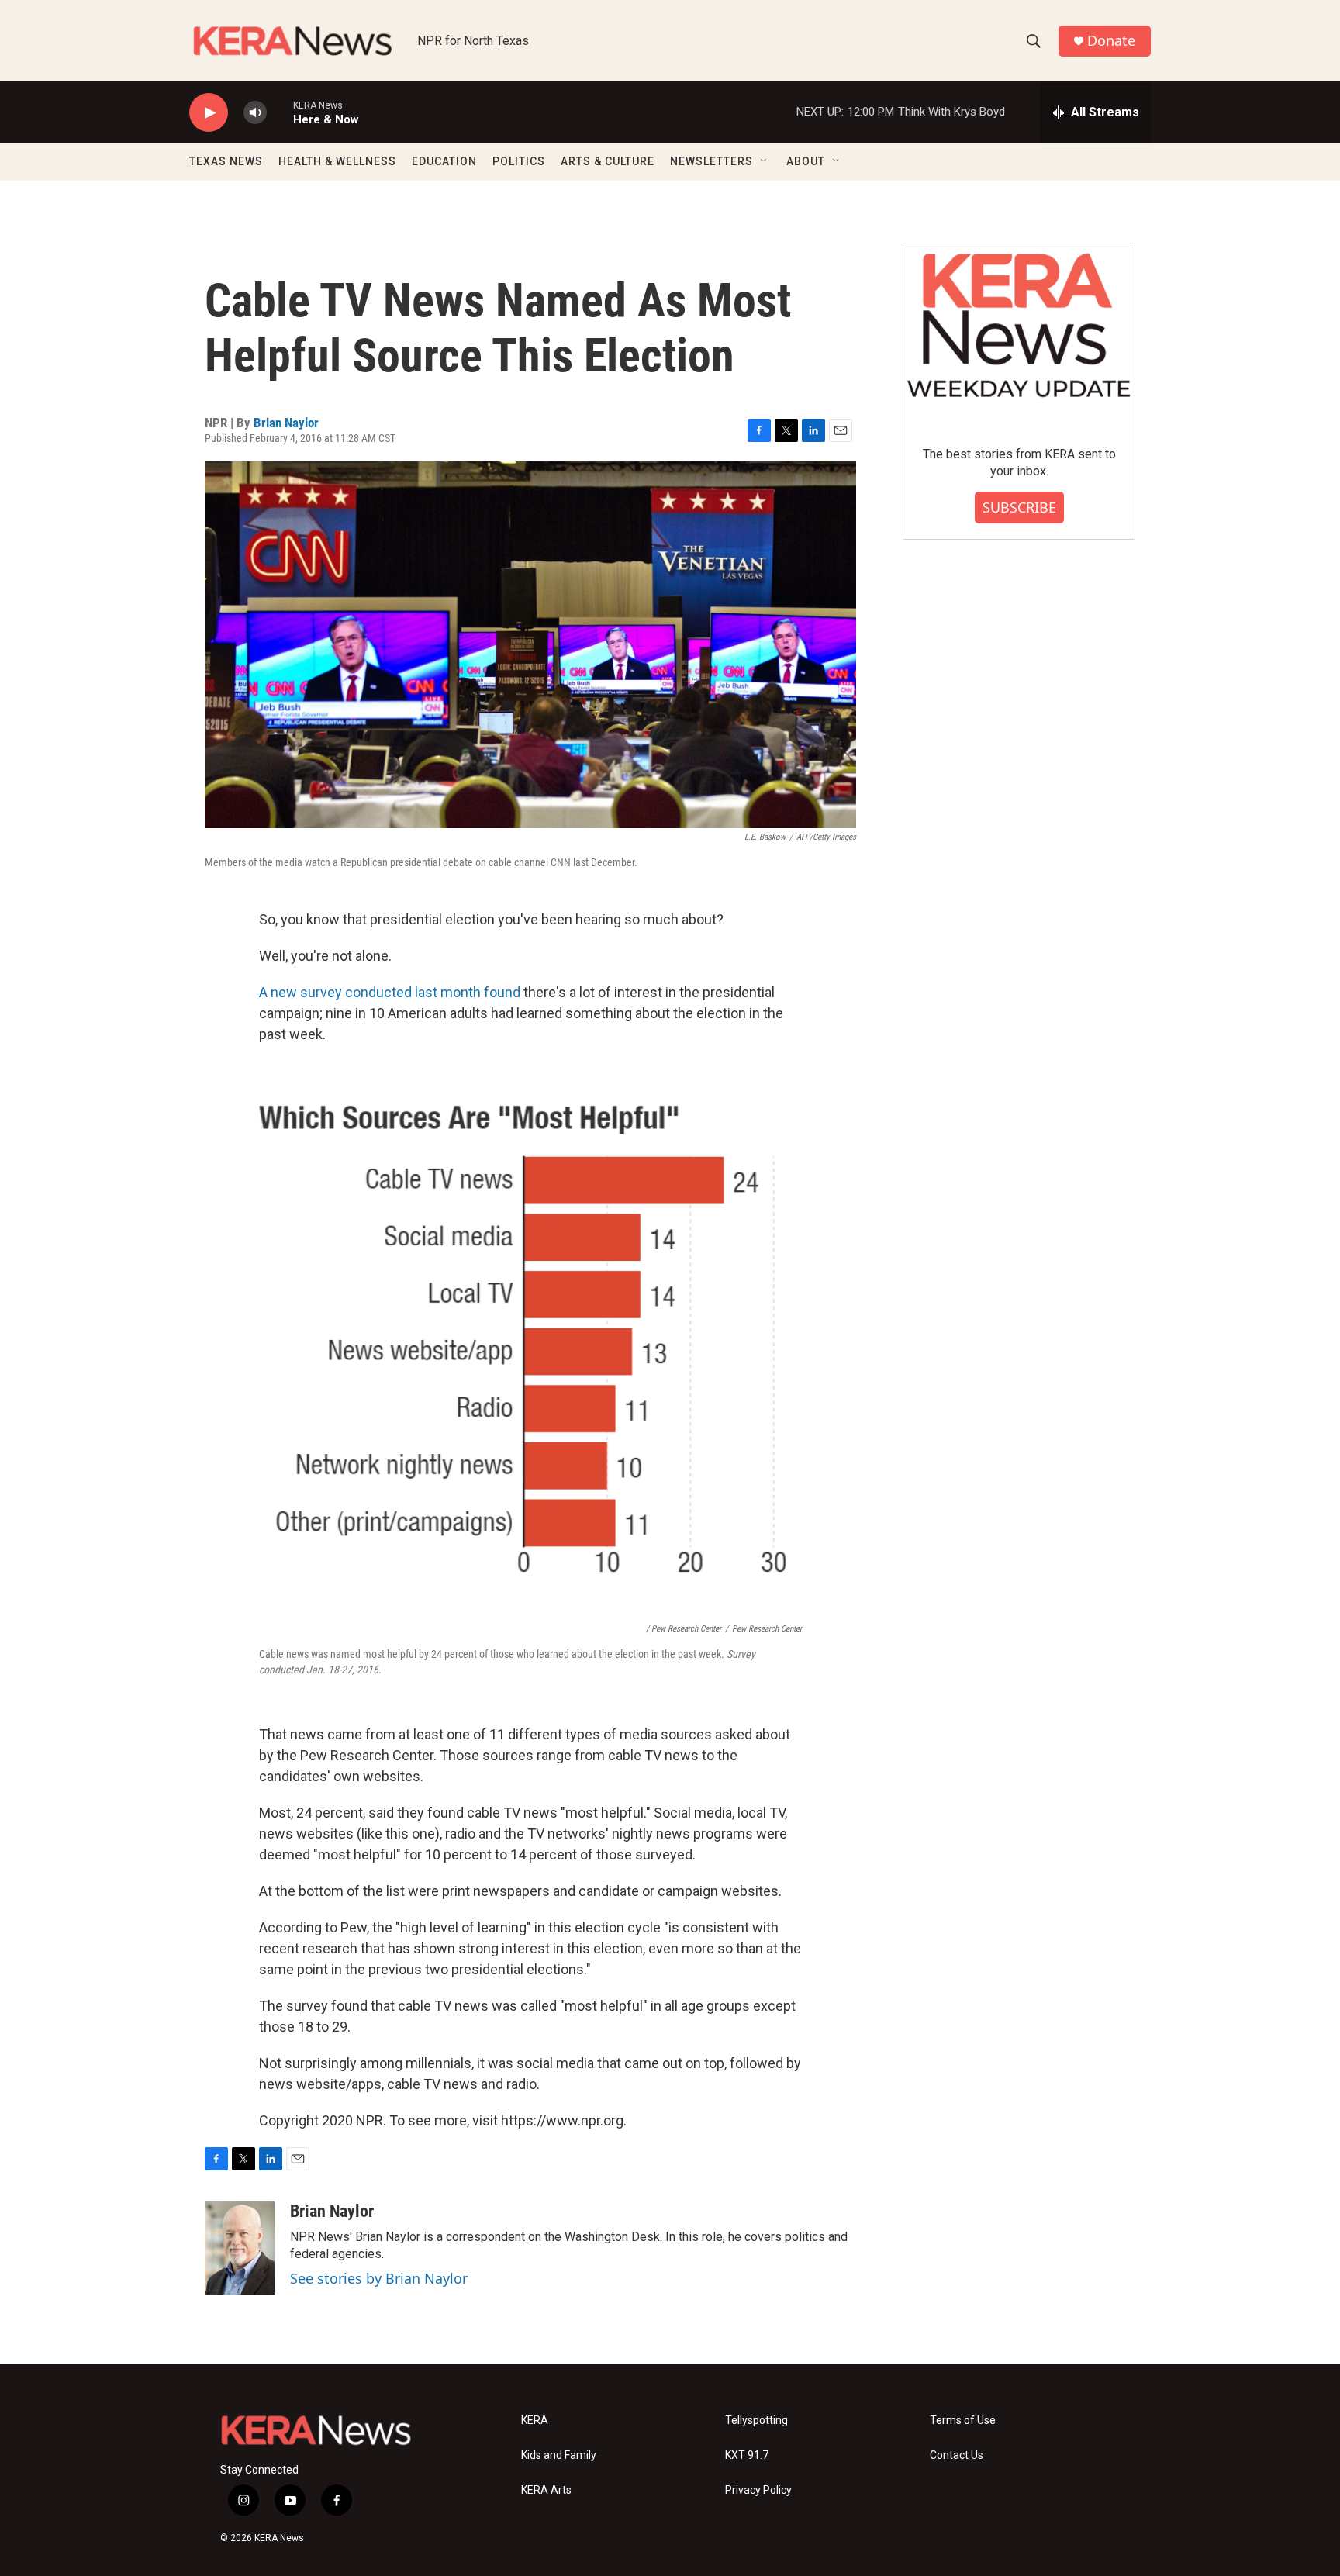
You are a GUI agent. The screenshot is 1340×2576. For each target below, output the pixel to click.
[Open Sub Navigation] (765, 161)
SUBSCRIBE (1019, 507)
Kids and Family (559, 2455)
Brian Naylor (286, 423)
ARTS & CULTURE (608, 161)
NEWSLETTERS (711, 161)
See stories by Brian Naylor (379, 2278)
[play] (209, 113)
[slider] (280, 112)
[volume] (255, 113)
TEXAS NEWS (226, 161)
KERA (535, 2421)
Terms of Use (963, 2421)
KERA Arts (546, 2490)
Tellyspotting (756, 2421)
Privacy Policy (758, 2490)
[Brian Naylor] (240, 2248)
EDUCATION (444, 161)
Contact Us (957, 2455)
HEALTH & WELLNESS (337, 161)
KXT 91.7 (747, 2455)
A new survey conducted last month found (390, 992)
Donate (1111, 41)
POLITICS (519, 161)
